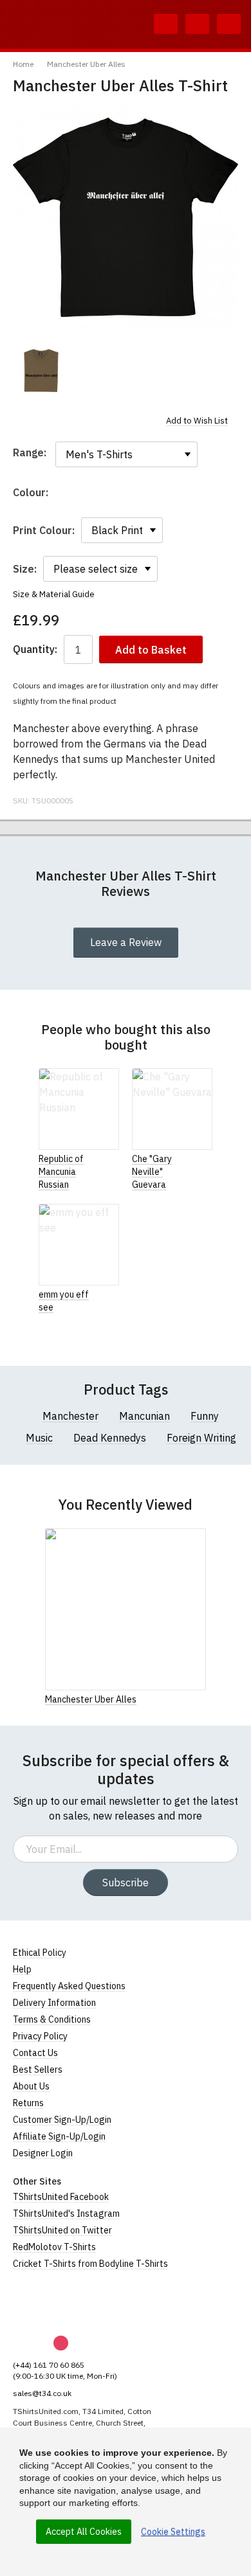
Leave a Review (126, 942)
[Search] (166, 24)
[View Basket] (197, 24)
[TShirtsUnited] (62, 2303)
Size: (25, 569)
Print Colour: (44, 530)
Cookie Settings (173, 2532)
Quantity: (35, 649)
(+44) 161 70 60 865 (49, 2365)
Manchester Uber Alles (86, 64)
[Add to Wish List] (202, 1699)
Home (23, 64)
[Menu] (229, 24)
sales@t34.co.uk (42, 2393)
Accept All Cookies (84, 2532)
